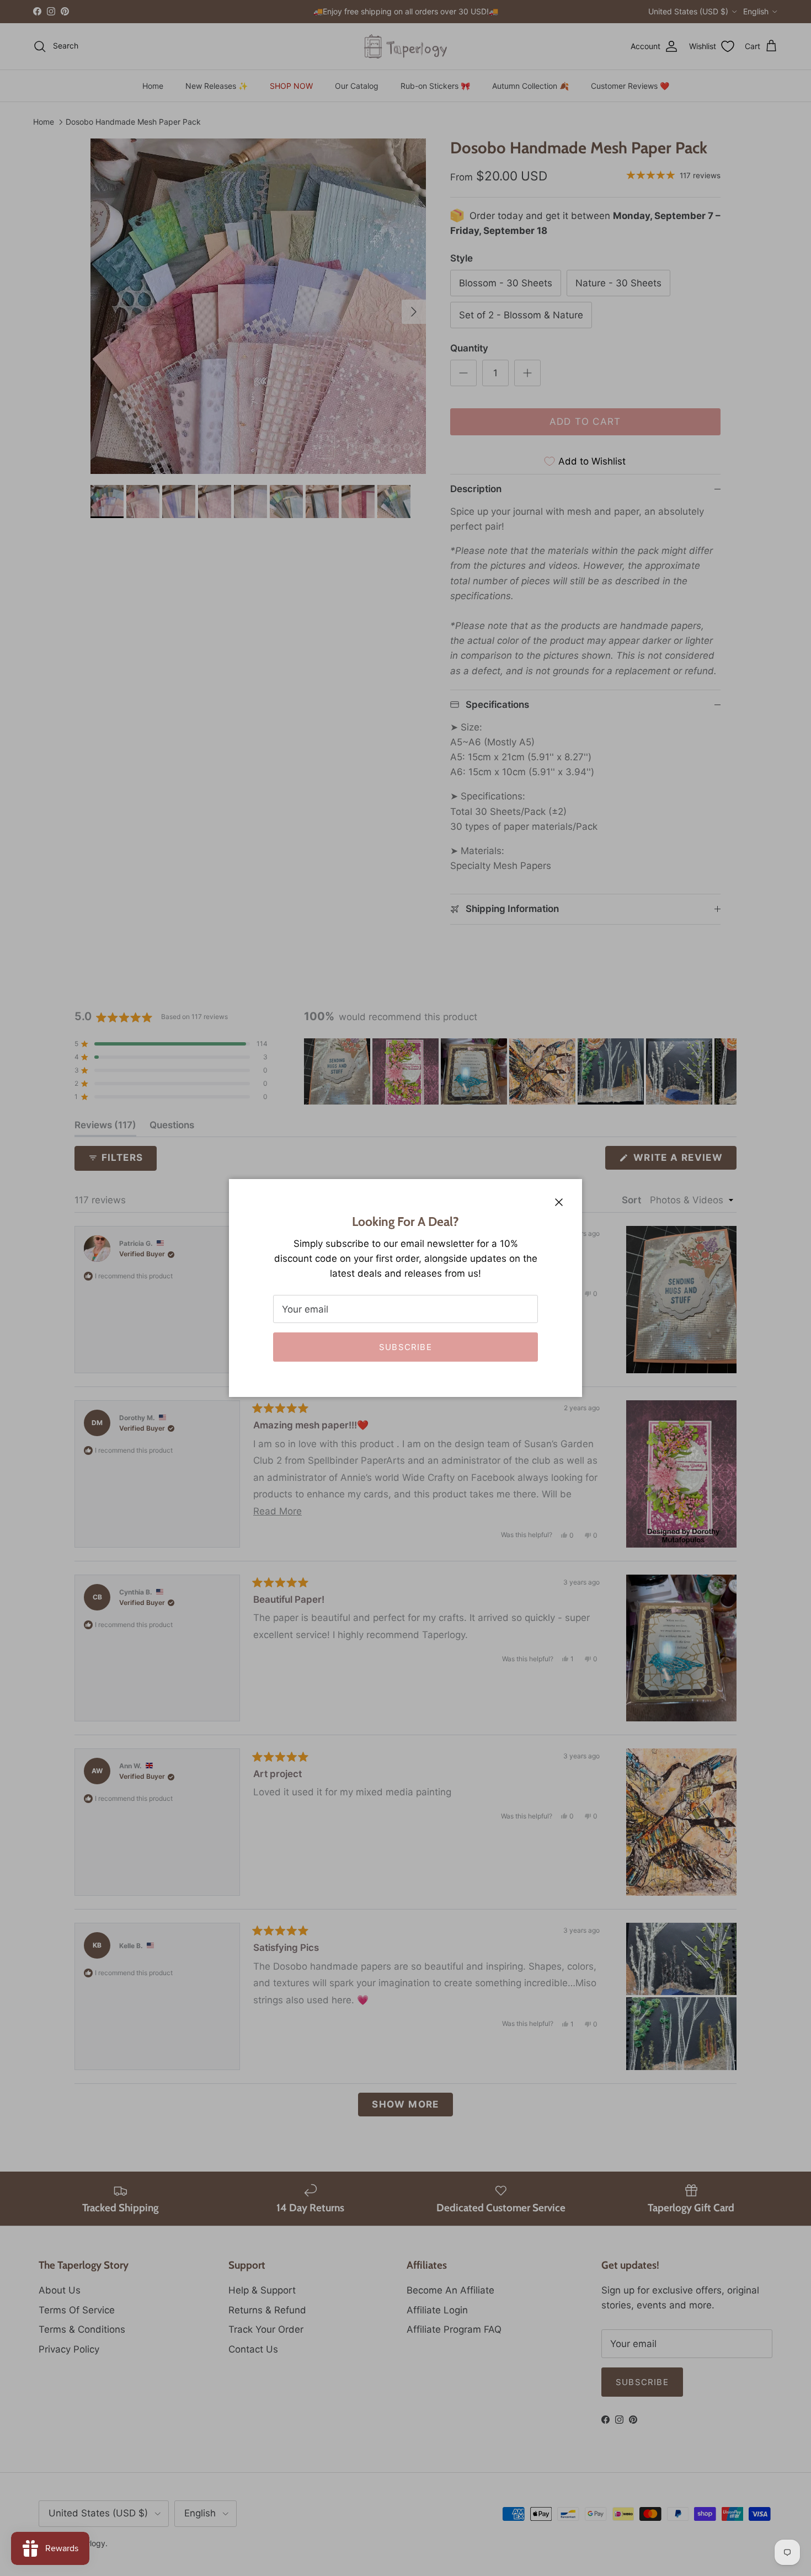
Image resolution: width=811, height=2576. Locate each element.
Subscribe (405, 1347)
